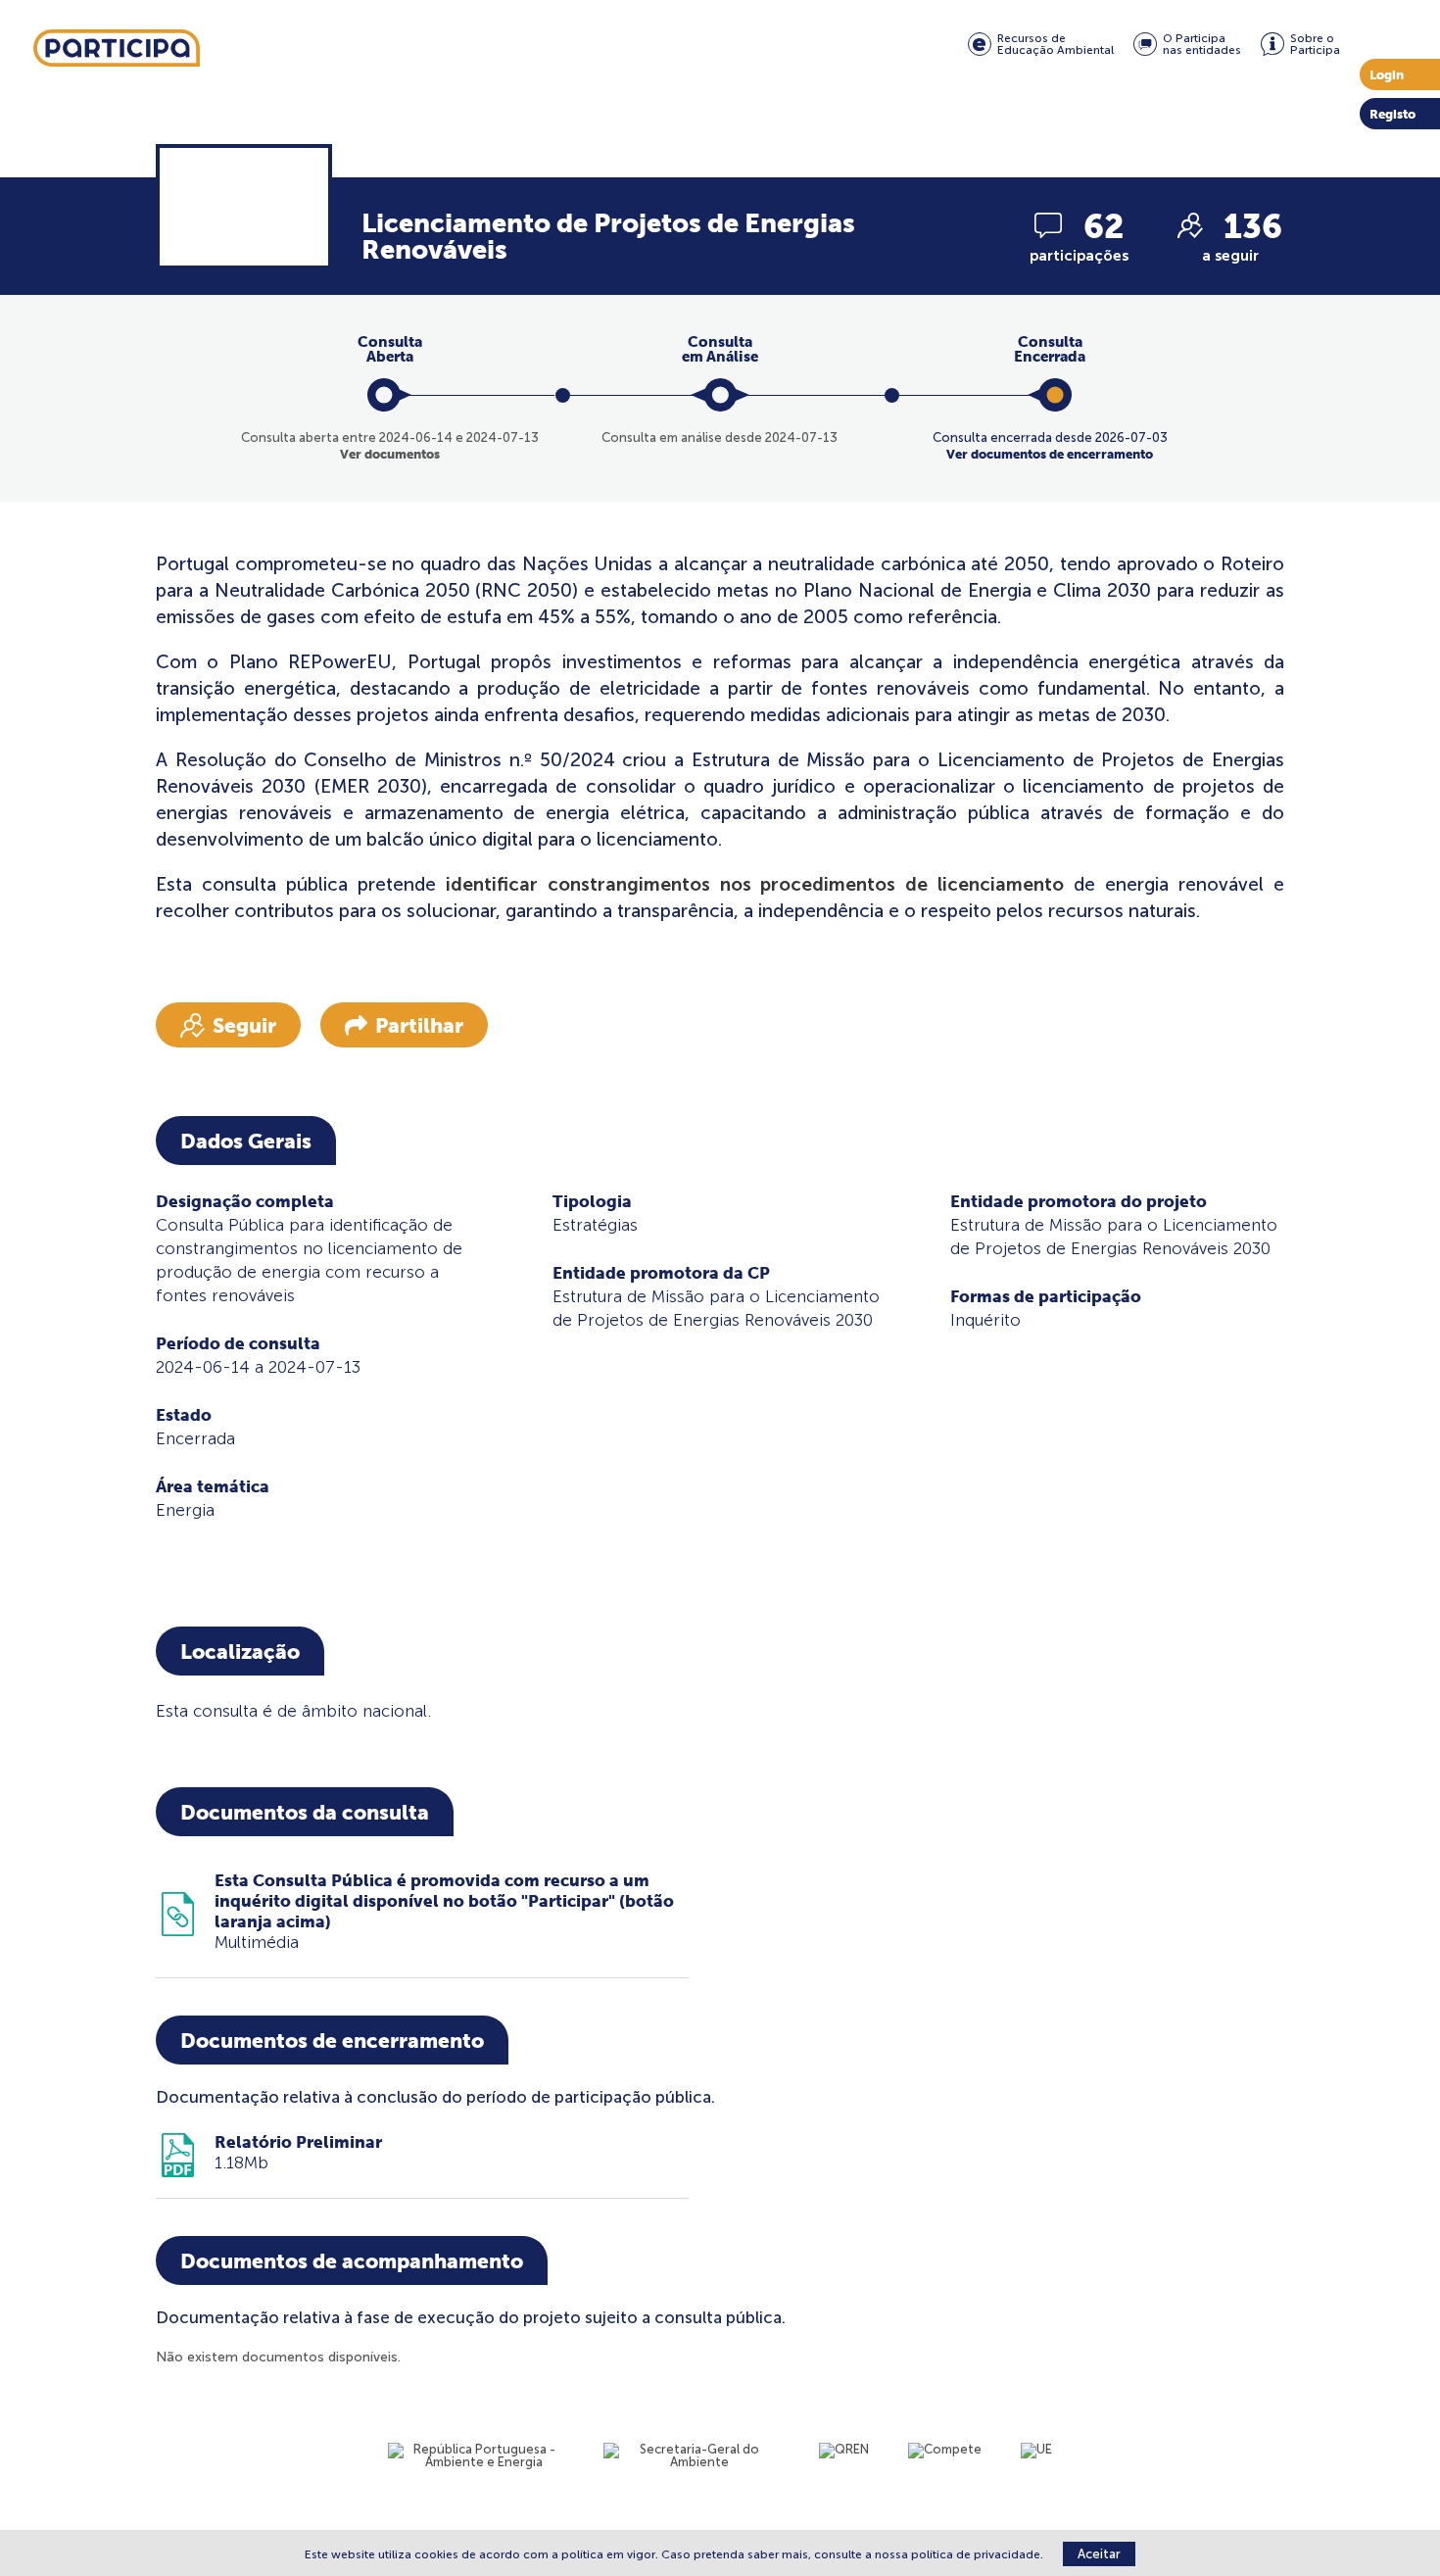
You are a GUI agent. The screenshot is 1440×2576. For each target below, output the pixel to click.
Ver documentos (390, 454)
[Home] (117, 49)
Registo (1392, 114)
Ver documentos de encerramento (1050, 454)
